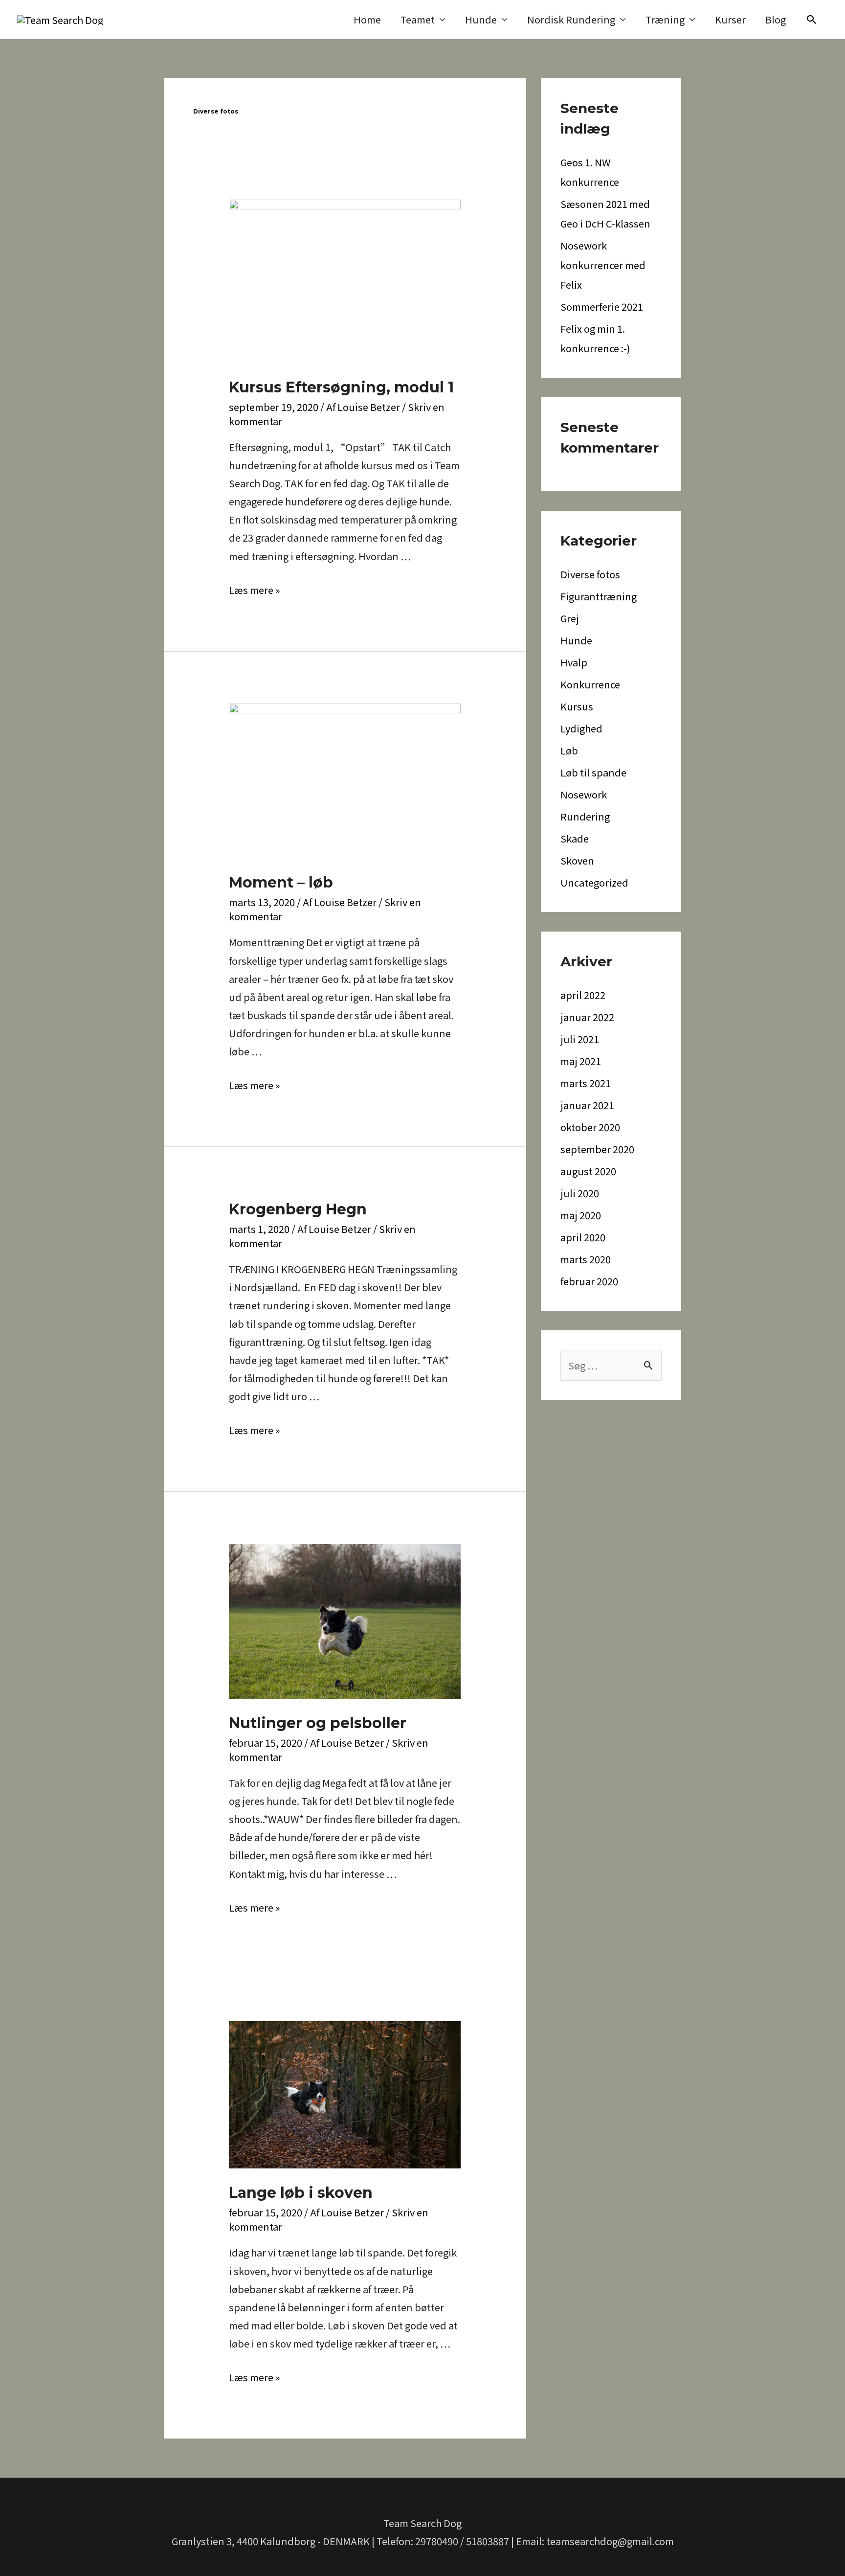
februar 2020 (589, 1281)
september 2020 (597, 1149)
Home (367, 19)
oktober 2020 (590, 1127)
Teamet (418, 19)
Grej (570, 618)
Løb (569, 750)
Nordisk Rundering (571, 19)
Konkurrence (590, 684)
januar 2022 (587, 1017)
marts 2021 (586, 1083)
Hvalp (574, 662)
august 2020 (588, 1171)
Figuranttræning (599, 596)
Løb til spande (593, 772)
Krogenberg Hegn (298, 1209)
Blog (776, 19)
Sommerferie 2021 (602, 307)
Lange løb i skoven (301, 2193)
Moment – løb (281, 882)
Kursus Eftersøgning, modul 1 (341, 387)
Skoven (577, 860)
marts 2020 (586, 1259)
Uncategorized (594, 882)
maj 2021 (581, 1061)
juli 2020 (580, 1193)
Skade (575, 838)
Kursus (577, 706)
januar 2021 (587, 1105)
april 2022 (583, 995)
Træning (665, 19)
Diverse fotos (590, 574)
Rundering (585, 816)
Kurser (730, 19)
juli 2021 (580, 1039)
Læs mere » (255, 590)
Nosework (584, 794)
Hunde (481, 19)
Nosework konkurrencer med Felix (603, 265)
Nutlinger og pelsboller (318, 1723)
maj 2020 (581, 1215)
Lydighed (581, 728)
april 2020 (583, 1237)
